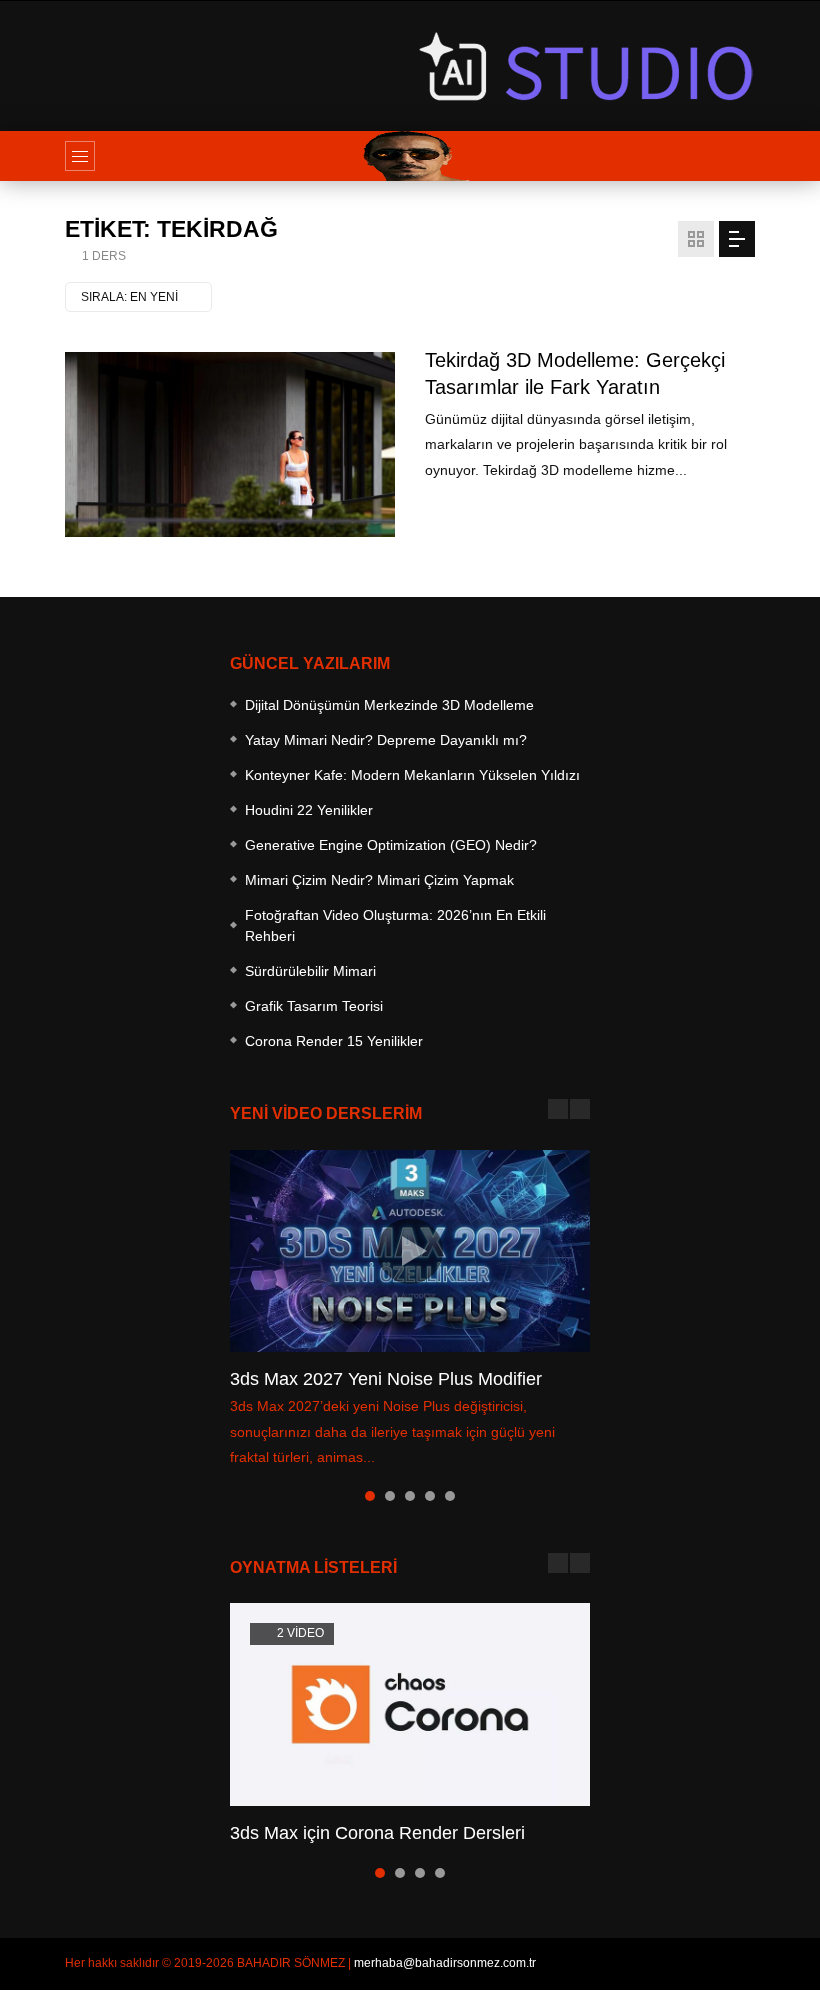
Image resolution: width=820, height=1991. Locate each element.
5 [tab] (450, 1496)
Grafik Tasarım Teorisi (314, 1006)
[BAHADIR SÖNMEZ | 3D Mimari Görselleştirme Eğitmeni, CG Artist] (410, 156)
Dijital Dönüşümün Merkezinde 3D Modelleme (389, 705)
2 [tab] (390, 1496)
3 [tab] (410, 1496)
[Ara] (730, 156)
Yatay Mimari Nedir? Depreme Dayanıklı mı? (386, 740)
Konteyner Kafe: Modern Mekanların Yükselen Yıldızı (412, 775)
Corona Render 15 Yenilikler (334, 1041)
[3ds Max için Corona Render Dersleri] (410, 1704)
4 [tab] (430, 1496)
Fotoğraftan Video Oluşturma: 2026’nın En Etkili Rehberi (395, 925)
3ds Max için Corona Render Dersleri (377, 1833)
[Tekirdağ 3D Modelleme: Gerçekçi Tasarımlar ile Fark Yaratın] (230, 445)
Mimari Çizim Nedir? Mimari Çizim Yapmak (379, 880)
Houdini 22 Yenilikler (309, 810)
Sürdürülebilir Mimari (310, 971)
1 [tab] (370, 1496)
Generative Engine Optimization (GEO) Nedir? (391, 845)
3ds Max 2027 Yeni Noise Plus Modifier (386, 1379)
